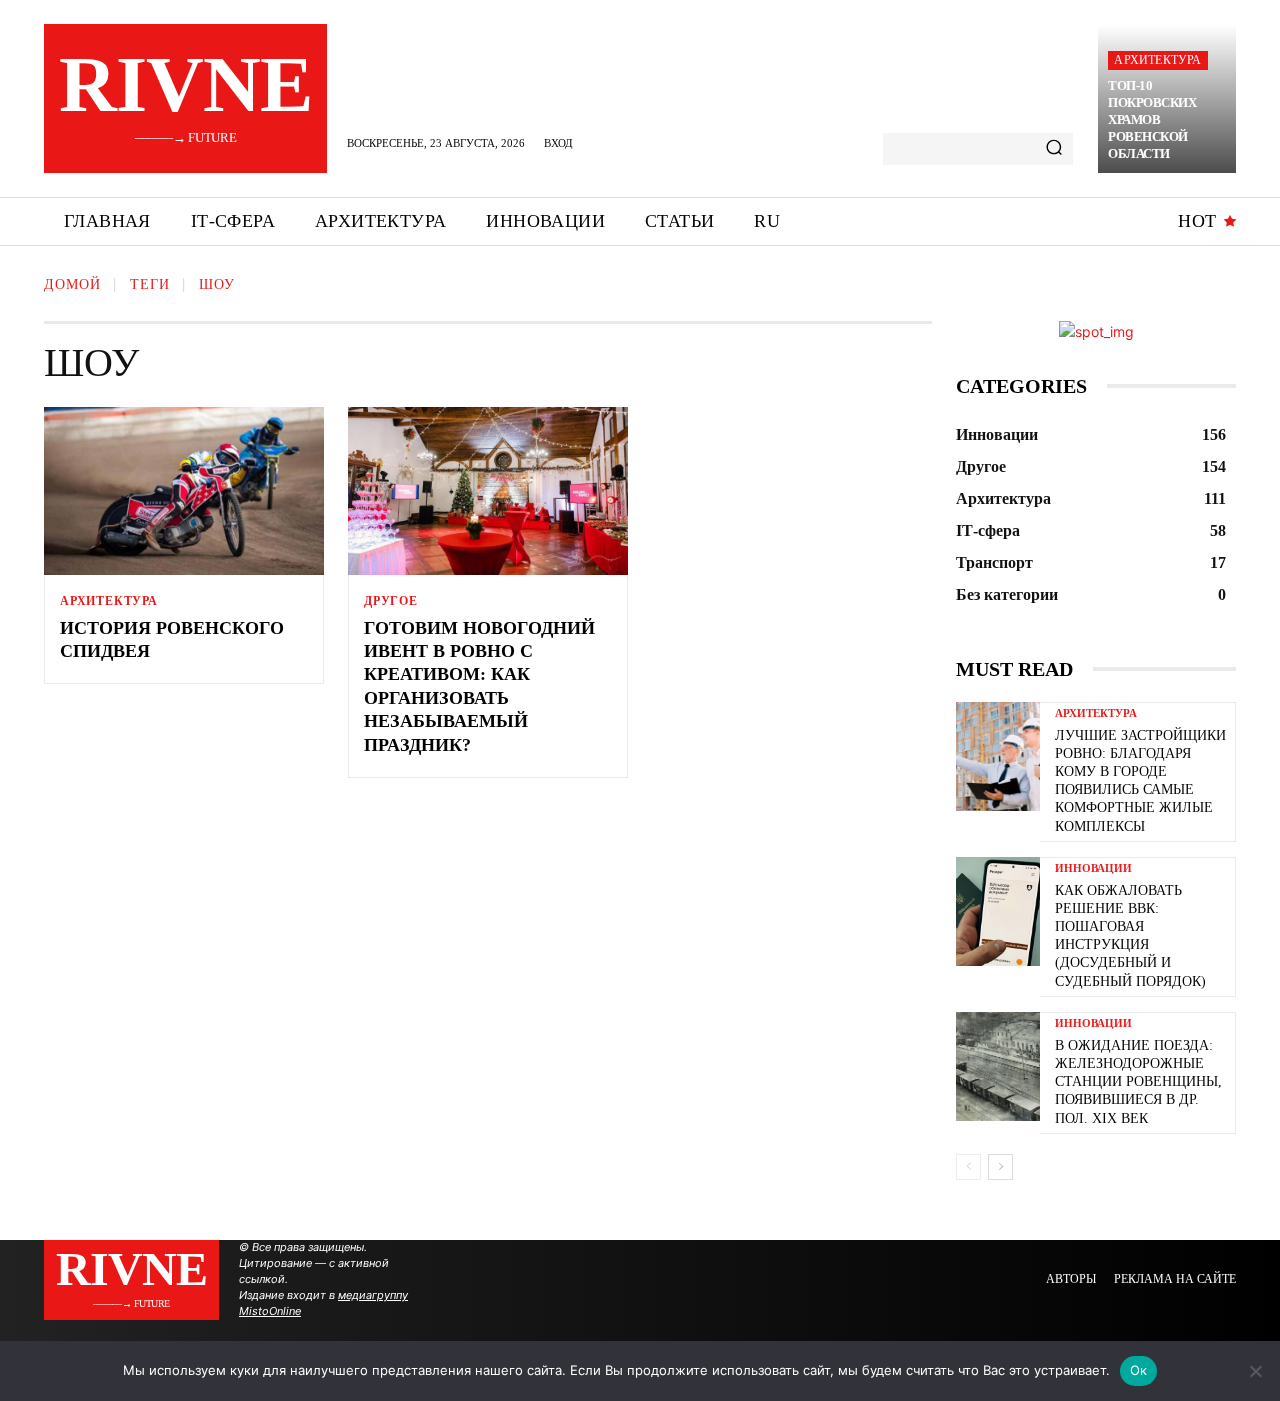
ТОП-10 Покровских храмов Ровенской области (1152, 119)
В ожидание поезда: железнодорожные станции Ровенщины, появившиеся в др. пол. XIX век (1138, 1082)
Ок (1139, 1370)
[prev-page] (968, 1167)
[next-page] (1000, 1167)
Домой (72, 284)
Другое (391, 601)
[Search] (1054, 149)
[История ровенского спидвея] (184, 491)
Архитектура (1157, 60)
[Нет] (1255, 1371)
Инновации (1093, 868)
